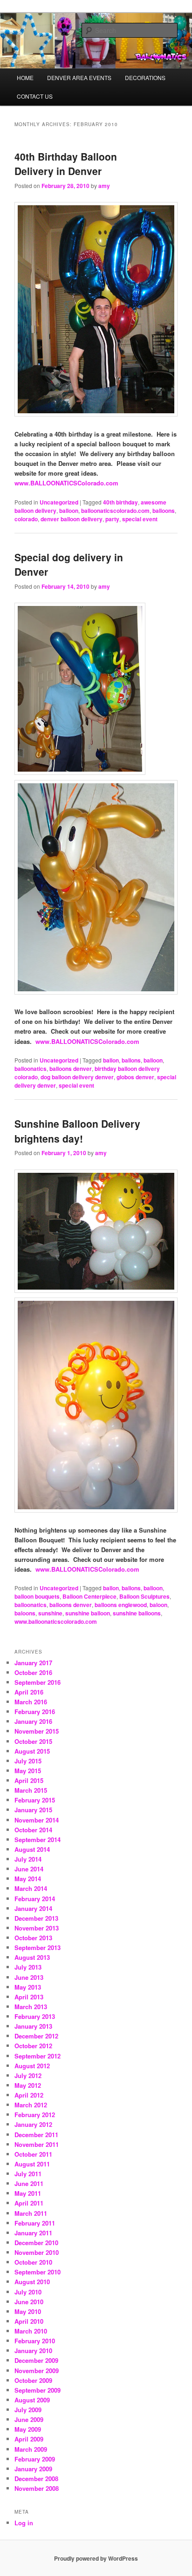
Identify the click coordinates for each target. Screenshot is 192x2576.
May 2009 (28, 2429)
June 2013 (29, 1977)
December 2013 (36, 1918)
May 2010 (28, 2311)
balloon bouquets (37, 1596)
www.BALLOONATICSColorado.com (66, 483)
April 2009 (29, 2439)
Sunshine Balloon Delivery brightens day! (77, 1131)
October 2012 (33, 2046)
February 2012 (35, 2115)
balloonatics (31, 1069)
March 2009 (31, 2449)
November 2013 (37, 1928)
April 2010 (29, 2321)
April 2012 (29, 2095)
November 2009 (37, 2371)
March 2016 (31, 1702)
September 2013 (38, 1947)
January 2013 (33, 2026)
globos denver (135, 1077)
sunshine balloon (88, 1613)
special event (140, 519)
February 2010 (35, 2341)
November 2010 (37, 2252)
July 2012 (28, 2075)
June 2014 (29, 1869)
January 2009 (33, 2469)
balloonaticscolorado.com (115, 511)
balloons (164, 511)
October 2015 (33, 1741)
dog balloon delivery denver (77, 1077)
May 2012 (28, 2085)
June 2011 (29, 2183)
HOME (25, 77)
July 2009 (28, 2410)
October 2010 (33, 2262)
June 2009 (29, 2419)
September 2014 (38, 1840)
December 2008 (36, 2478)
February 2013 (35, 2016)
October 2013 (33, 1938)
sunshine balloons (137, 1613)
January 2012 (33, 2124)
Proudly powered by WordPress (96, 2558)
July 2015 (28, 1761)
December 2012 (36, 2036)
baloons (25, 1613)
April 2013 (29, 1997)
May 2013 (28, 1987)
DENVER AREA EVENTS (79, 77)
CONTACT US (35, 96)
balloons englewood (121, 1605)
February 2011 (35, 2223)
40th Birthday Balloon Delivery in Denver (66, 164)
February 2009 (35, 2459)
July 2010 (28, 2292)
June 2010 (29, 2302)
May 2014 (28, 1879)
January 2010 (33, 2351)
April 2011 (29, 2203)
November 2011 (37, 2144)
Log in (24, 2523)
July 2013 (28, 1967)
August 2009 (32, 2400)
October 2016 (33, 1672)
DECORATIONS (145, 77)
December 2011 (36, 2135)
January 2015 (33, 1810)
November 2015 (37, 1731)
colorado (26, 519)
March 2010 (31, 2331)
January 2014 (33, 1908)
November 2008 (37, 2488)
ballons (131, 1060)
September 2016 (38, 1682)
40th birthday (120, 502)
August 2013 (32, 1957)
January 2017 (33, 1663)
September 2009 (38, 2390)
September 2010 (38, 2272)
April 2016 (29, 1692)
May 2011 (28, 2193)
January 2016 (33, 1721)
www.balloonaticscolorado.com (56, 1621)
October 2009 (33, 2380)
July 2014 (28, 1859)
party (112, 519)
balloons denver (71, 1069)
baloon (158, 1605)
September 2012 (38, 2056)
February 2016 (35, 1712)
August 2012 (32, 2066)
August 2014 (32, 1849)
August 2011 (32, 2164)
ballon (111, 1060)
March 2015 (31, 1790)
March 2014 (31, 1888)
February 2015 (35, 1800)
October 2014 (33, 1830)
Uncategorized (59, 502)
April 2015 (29, 1780)
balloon (69, 511)
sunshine (50, 1613)
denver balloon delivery (72, 519)
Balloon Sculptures (144, 1596)
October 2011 (33, 2154)
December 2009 (36, 2360)
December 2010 (36, 2243)
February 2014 (35, 1899)
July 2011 (28, 2174)
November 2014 (37, 1820)
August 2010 (32, 2282)
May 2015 (28, 1771)
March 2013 (31, 2007)
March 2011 (31, 2213)
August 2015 (32, 1751)
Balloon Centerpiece (89, 1596)
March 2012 (31, 2105)
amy (104, 186)
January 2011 (33, 2233)
